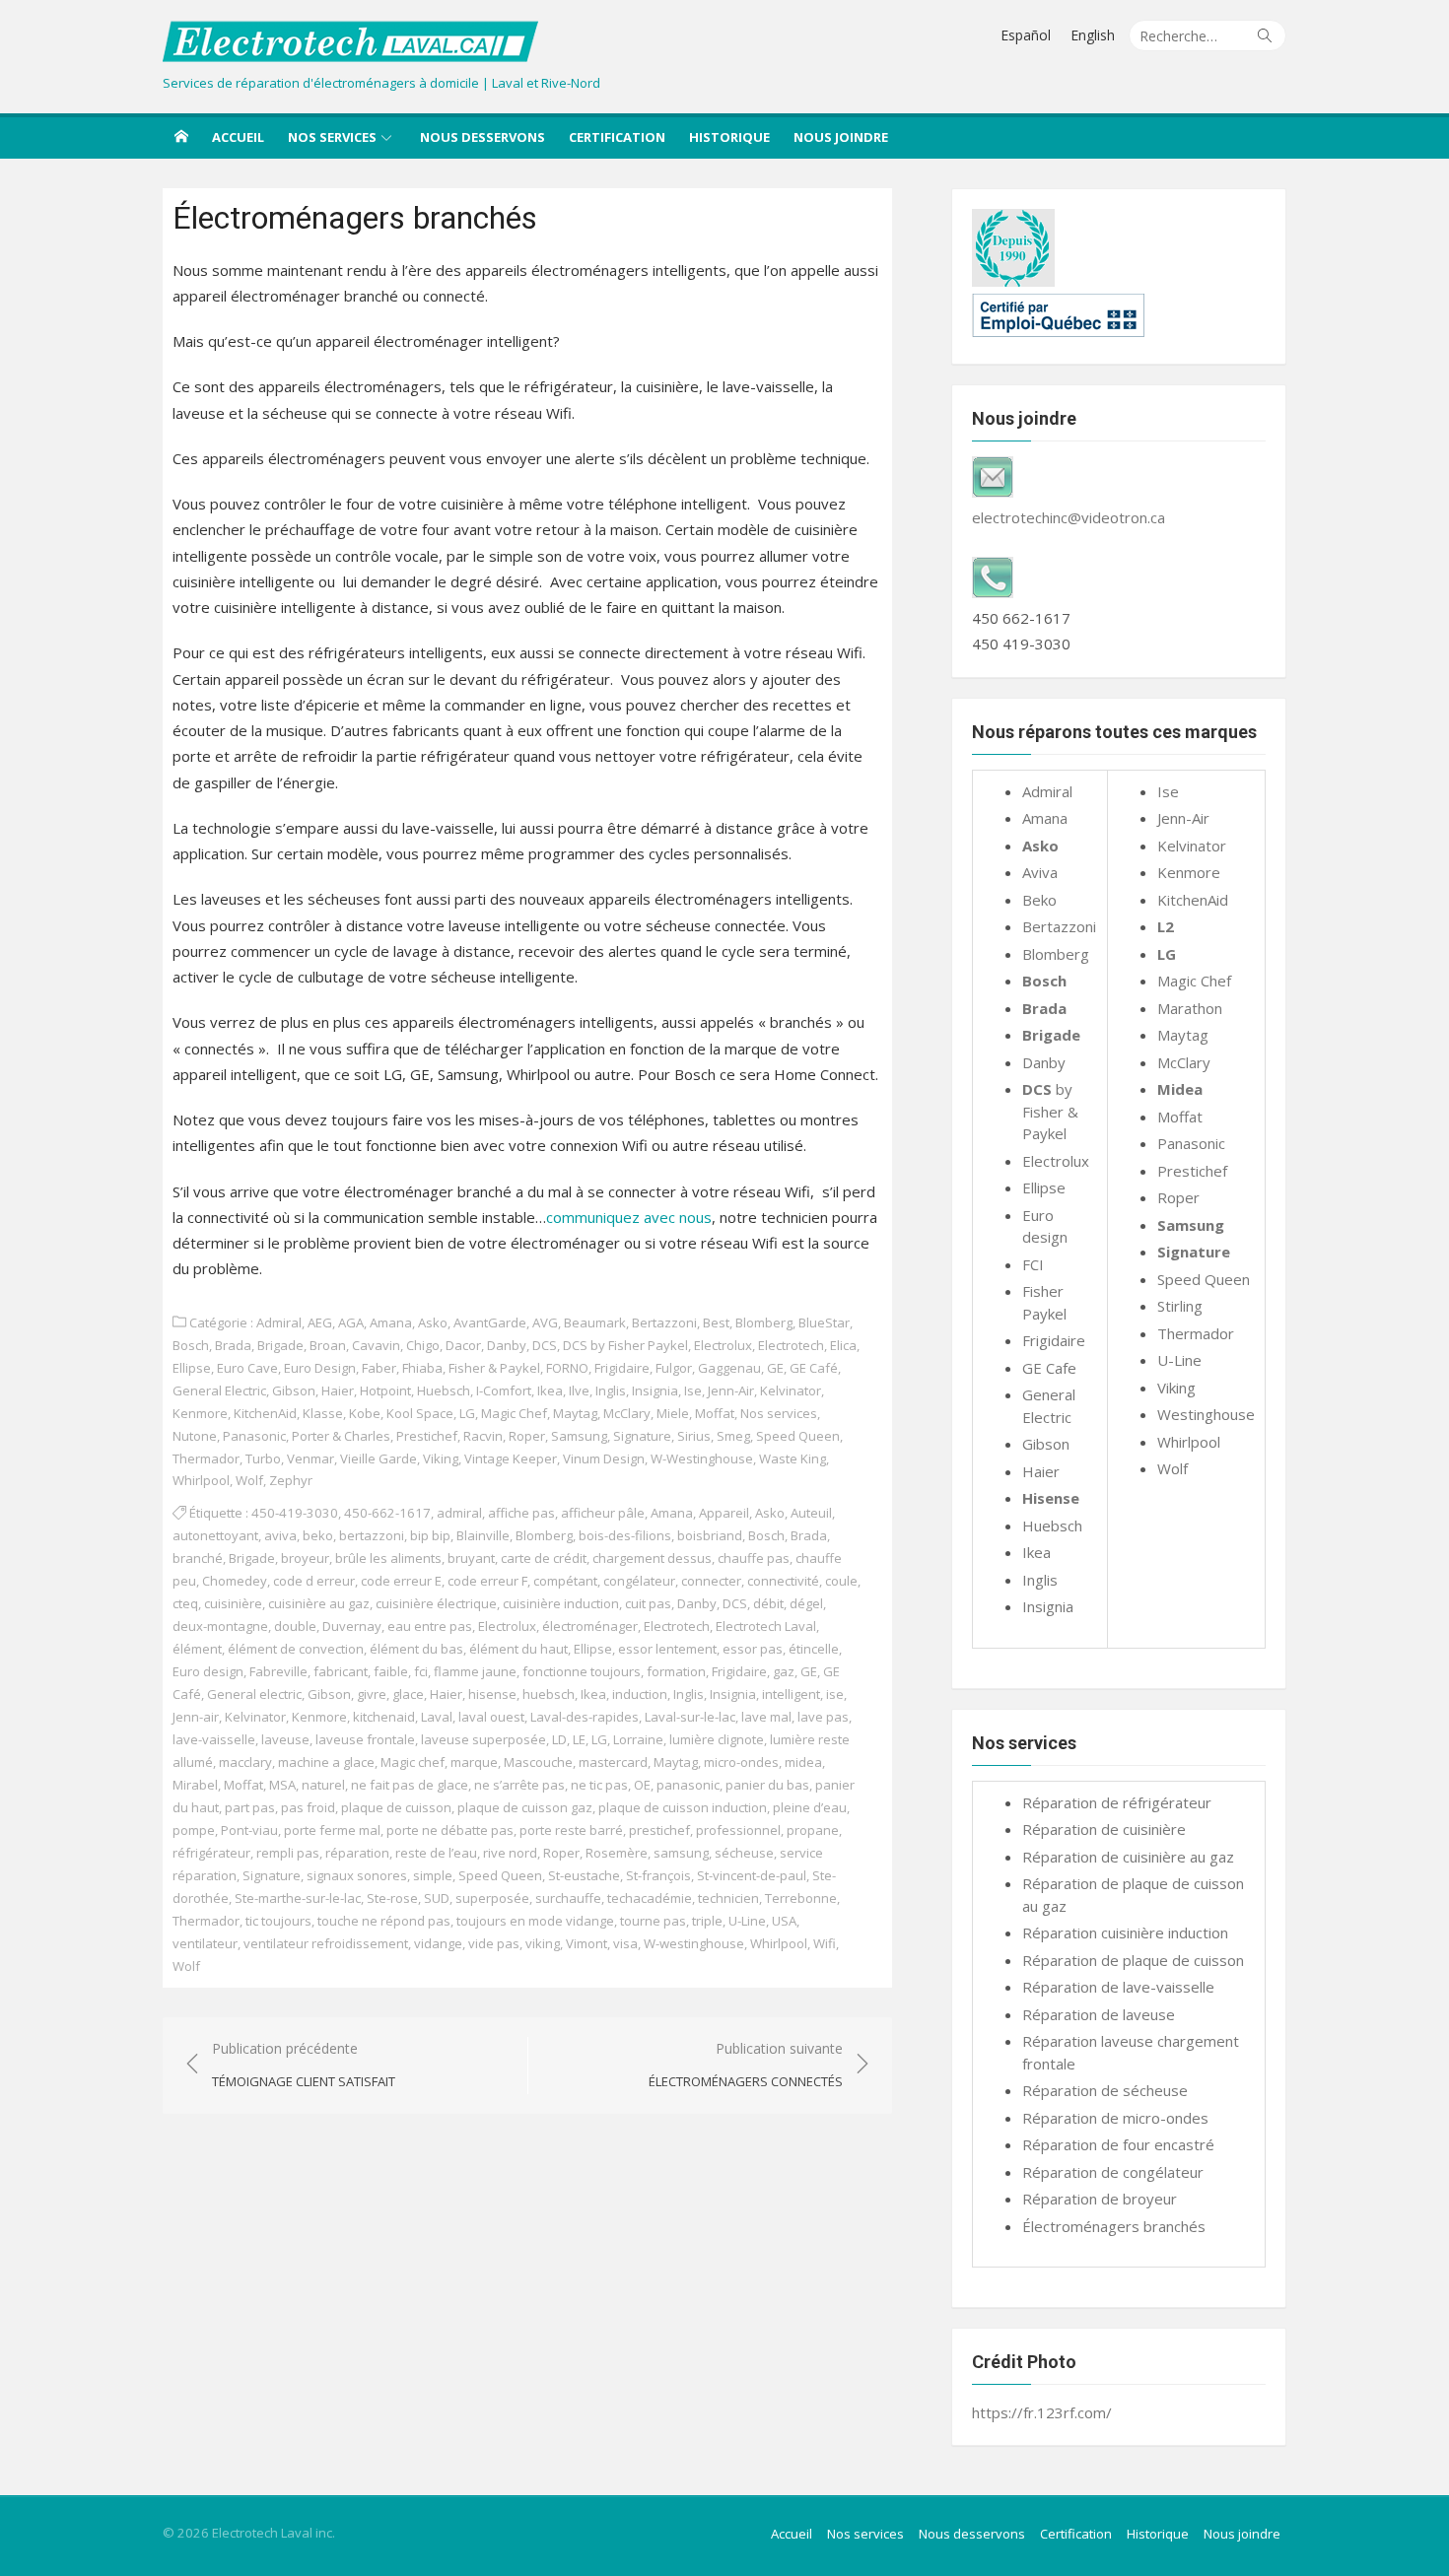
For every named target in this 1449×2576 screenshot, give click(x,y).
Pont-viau (249, 1830)
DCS (545, 1345)
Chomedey (235, 1581)
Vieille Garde (379, 1458)
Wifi (825, 1943)
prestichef (659, 1830)
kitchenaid (384, 1717)
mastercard (613, 1762)
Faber (379, 1368)
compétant (565, 1581)
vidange (438, 1943)
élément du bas (416, 1649)
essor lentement (667, 1649)
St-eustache (584, 1875)
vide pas (494, 1943)
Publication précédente (304, 2065)
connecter (711, 1581)
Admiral (279, 1322)
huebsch (549, 1694)
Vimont (586, 1943)
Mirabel (195, 1785)
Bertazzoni (664, 1322)
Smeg (733, 1436)
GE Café (814, 1368)
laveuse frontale (365, 1739)
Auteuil (811, 1513)
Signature (642, 1436)
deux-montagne (220, 1626)
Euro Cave (247, 1368)
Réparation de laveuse (1099, 2014)
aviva (280, 1535)
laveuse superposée (483, 1739)
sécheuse (744, 1853)
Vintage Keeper (511, 1458)
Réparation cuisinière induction (1125, 1932)
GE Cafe (1049, 1368)
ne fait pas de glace (410, 1785)
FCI (1033, 1264)
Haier (338, 1390)
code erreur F (487, 1581)
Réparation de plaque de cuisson (1133, 1960)
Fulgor (674, 1368)
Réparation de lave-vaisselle (1118, 1987)
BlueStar (824, 1322)
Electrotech (791, 1345)
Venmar (310, 1458)
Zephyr (291, 1480)
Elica (843, 1345)
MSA (282, 1785)
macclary (245, 1762)
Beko (1039, 900)
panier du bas (767, 1785)
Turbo (263, 1458)
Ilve (579, 1390)
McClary (627, 1413)
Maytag (575, 1413)
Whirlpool (201, 1480)
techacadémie (650, 1898)
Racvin (483, 1436)
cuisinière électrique (436, 1603)
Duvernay (352, 1626)
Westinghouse (1206, 1414)
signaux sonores (357, 1875)
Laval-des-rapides (585, 1717)
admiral (459, 1513)
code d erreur (314, 1581)
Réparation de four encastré (1118, 2144)
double (295, 1626)
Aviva (1040, 872)
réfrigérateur (211, 1853)
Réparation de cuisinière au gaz (1128, 1857)
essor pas (753, 1649)
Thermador (206, 1458)
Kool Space (420, 1413)
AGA (351, 1322)
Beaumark (595, 1322)
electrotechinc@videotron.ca (1069, 517)
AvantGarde (490, 1322)
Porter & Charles (341, 1436)
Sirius (694, 1436)
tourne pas (653, 1921)
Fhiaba (422, 1368)
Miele (673, 1413)
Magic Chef (514, 1413)
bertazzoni (372, 1535)
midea (803, 1762)
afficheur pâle (603, 1513)
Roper (527, 1436)
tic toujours (278, 1921)
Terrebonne (801, 1898)
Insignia (655, 1390)
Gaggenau (729, 1368)
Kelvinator (791, 1390)
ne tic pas (599, 1785)
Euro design (208, 1671)
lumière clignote (717, 1739)
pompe (194, 1830)
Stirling (1180, 1306)
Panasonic (254, 1436)
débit (768, 1603)
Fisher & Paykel (494, 1368)
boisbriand (710, 1535)
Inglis (611, 1390)
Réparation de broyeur (1100, 2199)
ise (835, 1694)
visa (625, 1943)
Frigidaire (622, 1368)
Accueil (238, 137)
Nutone (195, 1436)
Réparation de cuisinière (1104, 1829)
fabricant (341, 1671)
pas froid (308, 1807)
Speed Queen (798, 1436)
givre (372, 1694)
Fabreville (278, 1671)
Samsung (579, 1436)
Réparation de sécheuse (1105, 2090)
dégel (806, 1603)
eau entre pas (430, 1626)
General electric (254, 1694)
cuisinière (233, 1603)
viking (543, 1943)
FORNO (567, 1368)
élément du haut (518, 1649)
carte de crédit (544, 1558)
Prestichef (427, 1436)
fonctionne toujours (582, 1671)
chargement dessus (652, 1558)
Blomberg (764, 1322)
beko (318, 1535)
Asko (433, 1322)
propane (813, 1830)
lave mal (766, 1717)
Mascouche (538, 1762)
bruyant (471, 1558)
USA (784, 1921)
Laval (437, 1717)
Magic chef (413, 1762)
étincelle (814, 1649)
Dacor (463, 1345)
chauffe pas (754, 1558)
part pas (250, 1807)
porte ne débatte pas (450, 1830)
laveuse (285, 1739)
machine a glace (326, 1762)
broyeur (305, 1558)
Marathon (1190, 1008)
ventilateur (205, 1943)
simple (433, 1875)
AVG (545, 1322)
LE (579, 1739)
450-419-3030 (295, 1513)
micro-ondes (741, 1762)
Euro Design (320, 1368)
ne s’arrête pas (519, 1785)
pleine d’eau (810, 1807)
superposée (492, 1898)
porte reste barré (571, 1830)
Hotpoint (385, 1390)
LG (467, 1413)
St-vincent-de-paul (752, 1875)
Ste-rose (392, 1898)
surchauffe (568, 1898)
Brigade (280, 1345)
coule (841, 1581)
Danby (507, 1345)
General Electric (219, 1390)
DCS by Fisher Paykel (625, 1345)
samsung (681, 1853)
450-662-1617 (387, 1513)
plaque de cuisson (396, 1807)
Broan (328, 1345)
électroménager (590, 1626)
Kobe (365, 1413)
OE (642, 1785)
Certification (617, 137)
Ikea (550, 1390)
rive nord (510, 1853)
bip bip (430, 1535)
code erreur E (401, 1581)
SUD (437, 1898)
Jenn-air (196, 1717)
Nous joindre (841, 137)
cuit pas (648, 1603)
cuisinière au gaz (319, 1603)
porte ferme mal (332, 1830)
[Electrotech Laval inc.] (181, 136)
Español (1026, 35)
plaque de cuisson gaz (525, 1807)
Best (716, 1322)
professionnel (738, 1830)
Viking (441, 1458)
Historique (729, 137)
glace (408, 1694)
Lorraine (638, 1739)
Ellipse (192, 1368)
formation (676, 1671)
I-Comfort (504, 1390)
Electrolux (723, 1345)
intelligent (791, 1694)
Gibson (294, 1390)
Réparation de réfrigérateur (1117, 1802)
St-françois (658, 1875)
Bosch (191, 1345)
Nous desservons (483, 137)
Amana (391, 1322)
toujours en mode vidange (535, 1921)
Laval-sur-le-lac (690, 1717)
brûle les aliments (388, 1558)
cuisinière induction (561, 1603)
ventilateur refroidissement (326, 1943)
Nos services (332, 137)
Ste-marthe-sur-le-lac (298, 1898)
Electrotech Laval (766, 1626)
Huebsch (444, 1390)
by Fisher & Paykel (1050, 1111)
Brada (233, 1345)
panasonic (688, 1785)
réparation (357, 1853)
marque (474, 1762)
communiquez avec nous (629, 1217)
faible (391, 1671)
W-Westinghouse (702, 1458)
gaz (784, 1671)
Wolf (249, 1480)
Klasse (323, 1413)
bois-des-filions (625, 1535)
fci (421, 1671)
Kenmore (200, 1413)
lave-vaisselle (214, 1739)
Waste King (793, 1458)
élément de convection (296, 1649)
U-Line (747, 1921)
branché (198, 1558)
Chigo (423, 1345)
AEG (320, 1322)
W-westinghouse (694, 1943)
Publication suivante (746, 2065)
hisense (492, 1694)
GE (775, 1368)
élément (197, 1649)
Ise (693, 1390)
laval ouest (491, 1717)
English (1093, 35)
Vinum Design (604, 1458)
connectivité (783, 1581)
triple (707, 1921)
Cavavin (376, 1345)
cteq (185, 1603)
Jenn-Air (731, 1390)
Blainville (483, 1535)
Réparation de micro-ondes (1115, 2118)
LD (559, 1739)
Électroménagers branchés (1114, 2226)
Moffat (715, 1413)
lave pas (823, 1717)
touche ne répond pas (384, 1921)
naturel (323, 1785)
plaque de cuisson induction (683, 1807)
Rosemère (617, 1853)
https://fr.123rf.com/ (1042, 2412)
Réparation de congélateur (1113, 2172)
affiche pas (521, 1513)
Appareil (724, 1513)
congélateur (639, 1581)
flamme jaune (475, 1671)
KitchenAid (265, 1413)
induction (640, 1694)
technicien (728, 1898)
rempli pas (288, 1853)
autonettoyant (215, 1535)
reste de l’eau (436, 1853)
